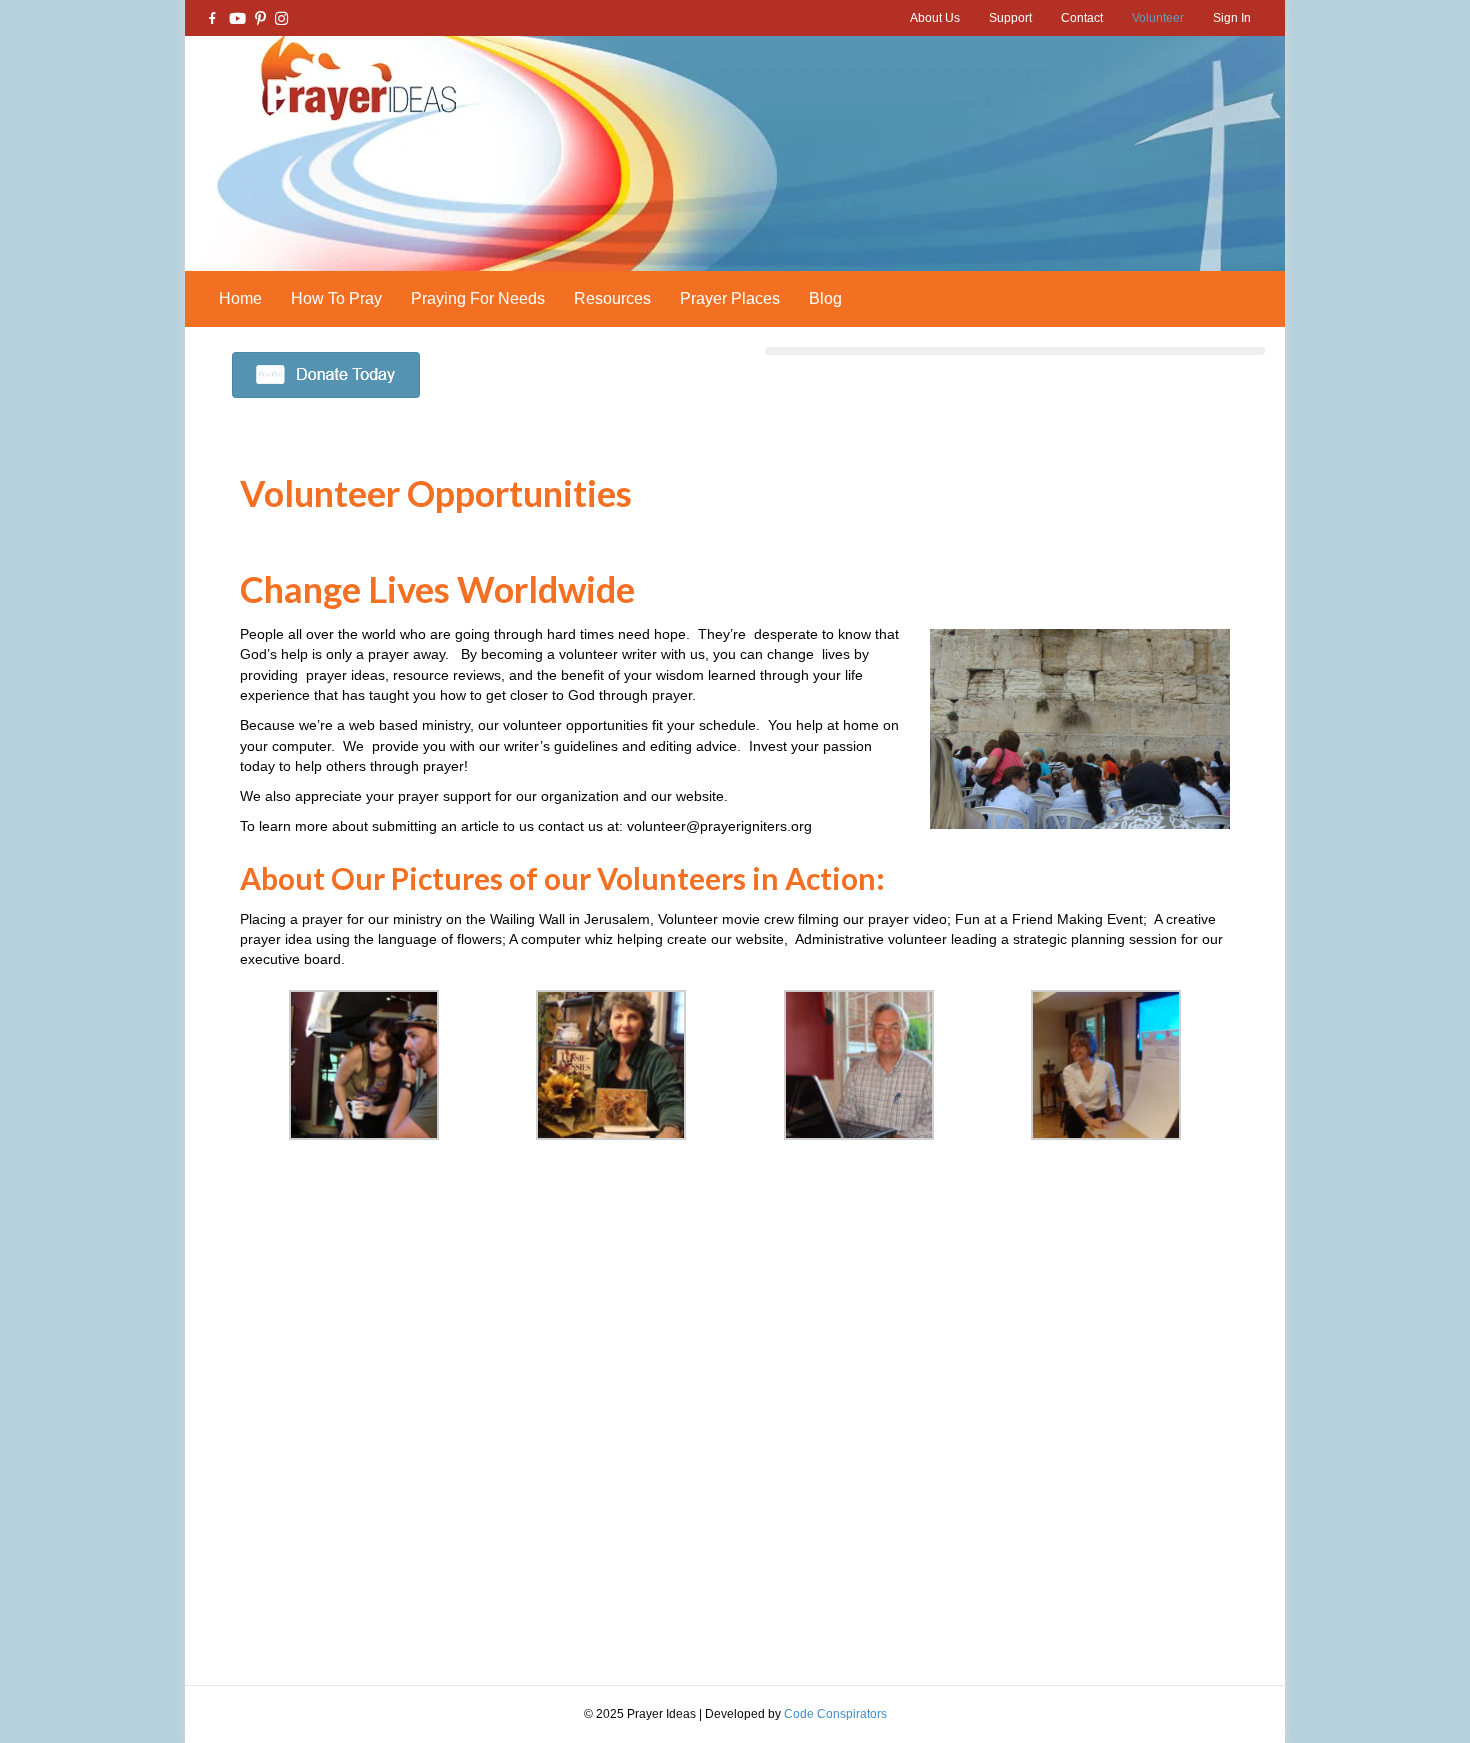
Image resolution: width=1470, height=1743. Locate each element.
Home (240, 298)
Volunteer (1158, 18)
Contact (1082, 18)
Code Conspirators (835, 1714)
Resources (612, 298)
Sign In (1232, 18)
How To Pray (336, 298)
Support (1010, 18)
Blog (825, 298)
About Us (935, 18)
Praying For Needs (478, 298)
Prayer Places (730, 298)
